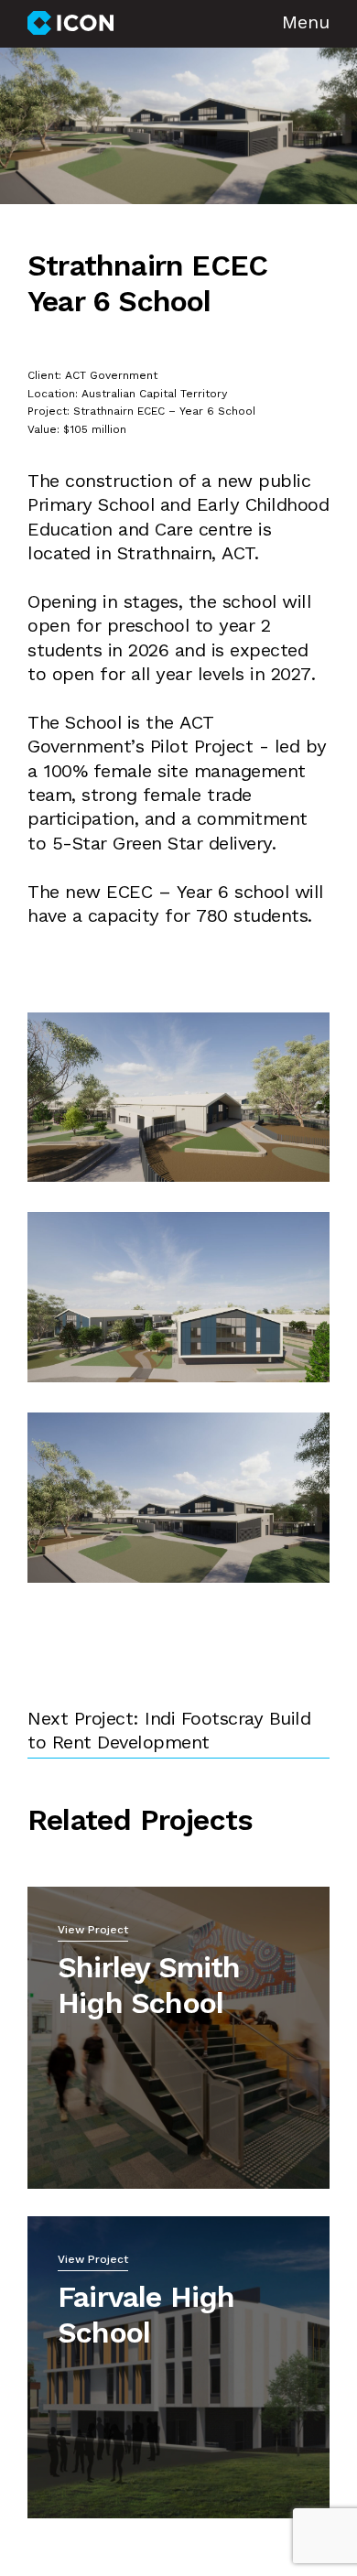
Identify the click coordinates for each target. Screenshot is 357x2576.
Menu (306, 24)
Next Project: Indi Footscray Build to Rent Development (169, 1732)
